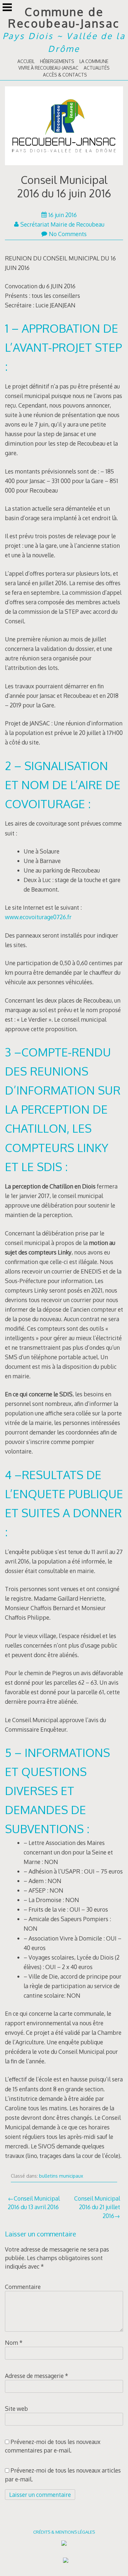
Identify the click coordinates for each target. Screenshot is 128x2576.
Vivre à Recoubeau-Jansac (48, 68)
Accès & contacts (65, 75)
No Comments (68, 234)
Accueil (26, 61)
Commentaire (23, 2287)
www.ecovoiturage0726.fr (38, 917)
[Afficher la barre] (7, 8)
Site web (16, 2409)
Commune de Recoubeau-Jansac (64, 17)
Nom (14, 2343)
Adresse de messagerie (37, 2376)
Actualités (97, 68)
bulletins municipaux (61, 2176)
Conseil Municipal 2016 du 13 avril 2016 (34, 2203)
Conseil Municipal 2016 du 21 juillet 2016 (97, 2207)
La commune (94, 61)
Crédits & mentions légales (64, 2532)
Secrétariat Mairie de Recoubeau (62, 224)
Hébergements (57, 61)
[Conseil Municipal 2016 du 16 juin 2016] (64, 127)
